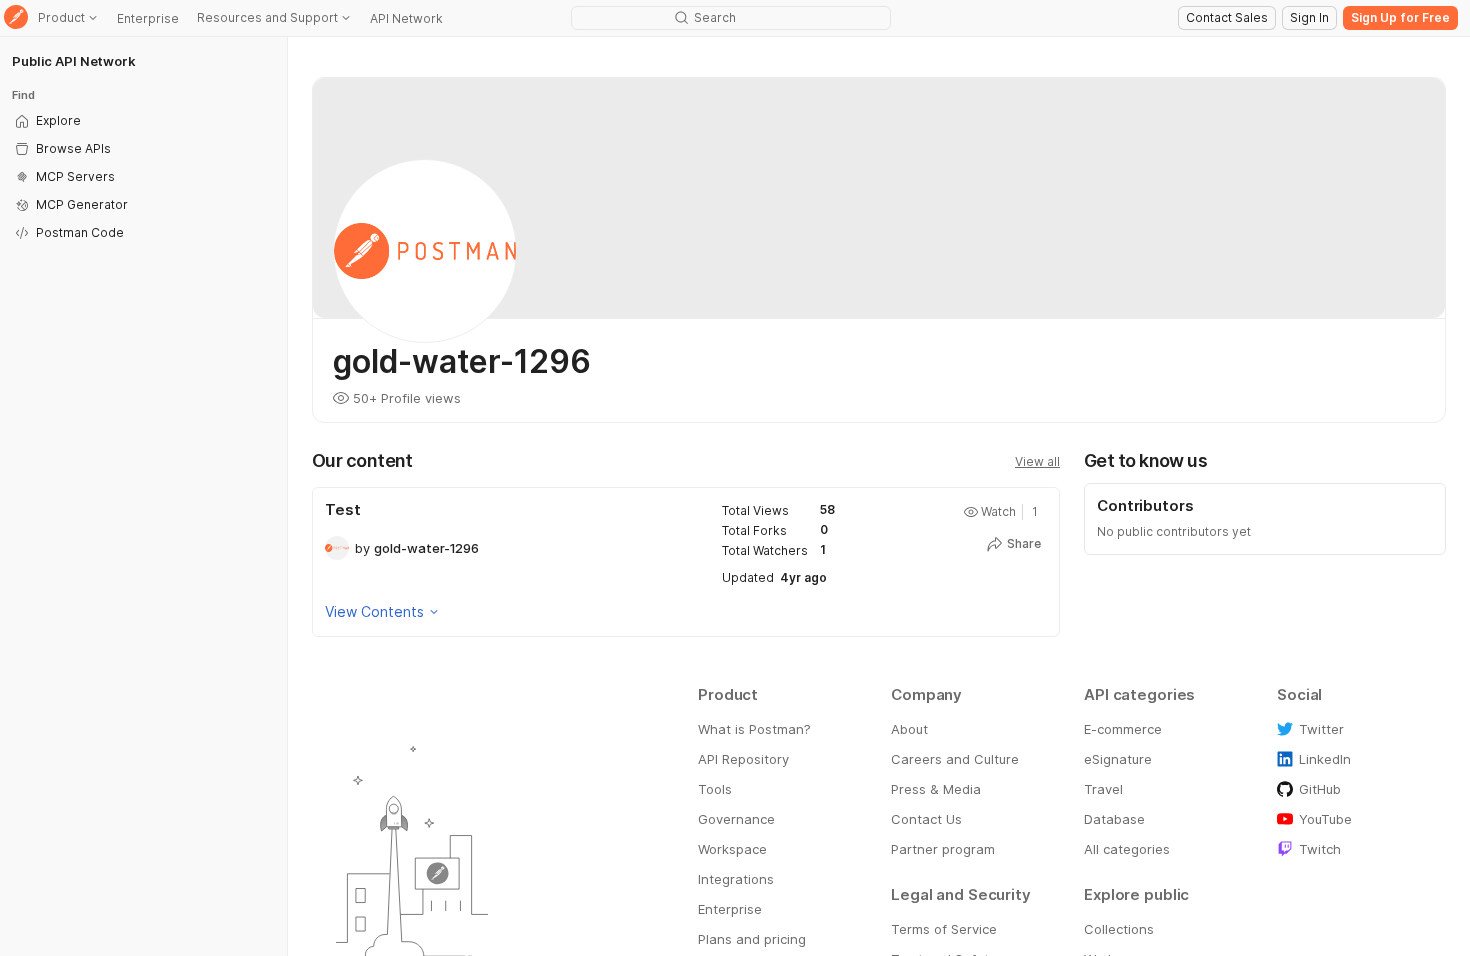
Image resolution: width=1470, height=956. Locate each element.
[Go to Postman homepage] (16, 18)
